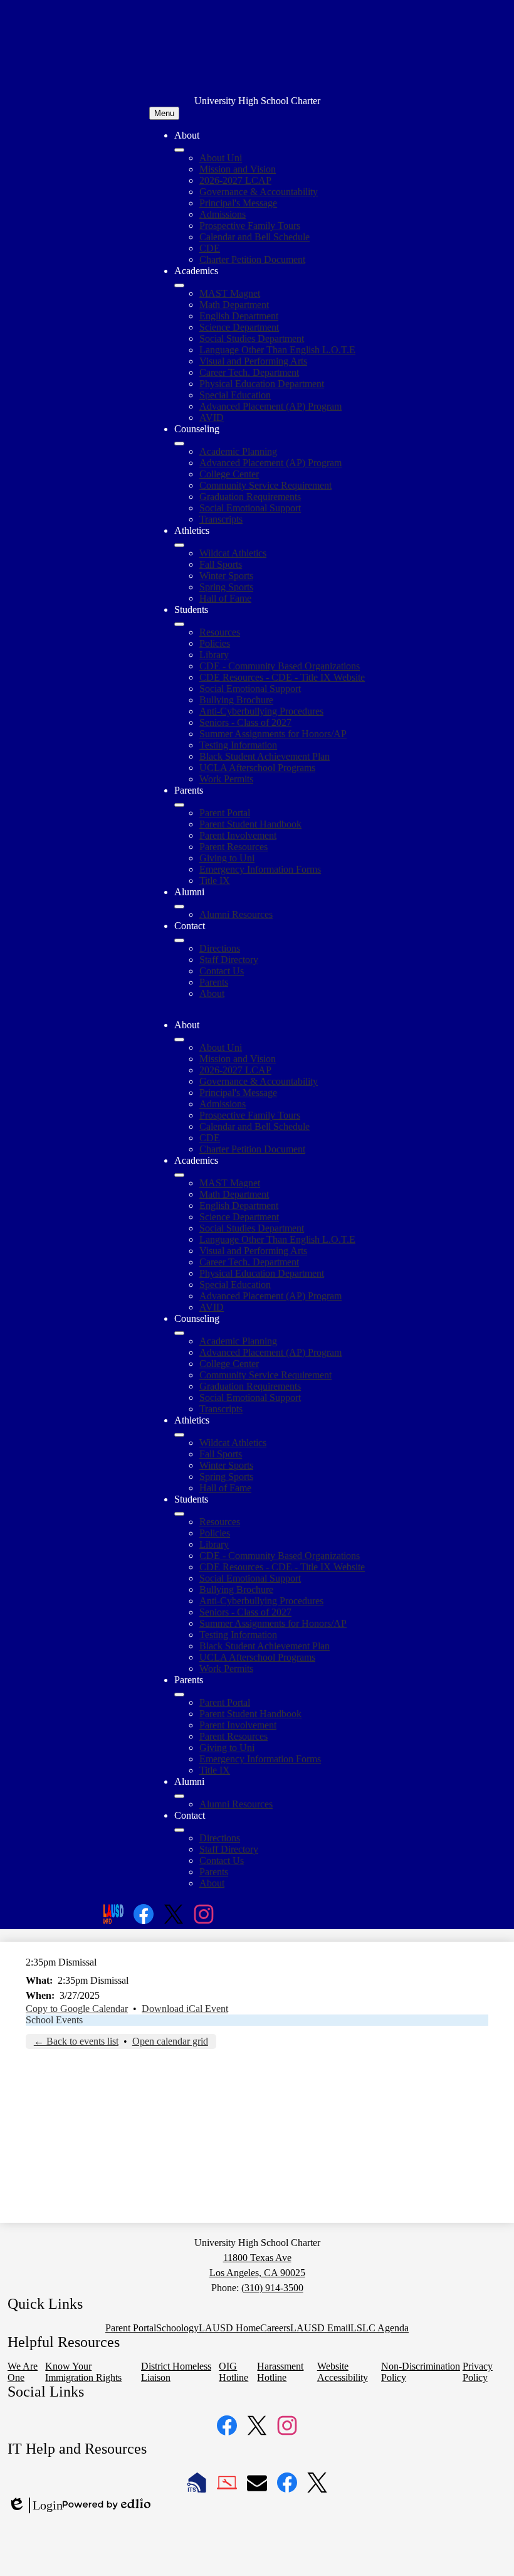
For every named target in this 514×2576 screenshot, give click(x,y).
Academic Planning (238, 451)
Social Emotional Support (250, 508)
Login (35, 2506)
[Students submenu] (179, 624)
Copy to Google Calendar (77, 2009)
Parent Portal (225, 813)
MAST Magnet (230, 293)
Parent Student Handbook (250, 824)
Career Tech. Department (249, 372)
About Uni (221, 158)
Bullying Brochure (236, 700)
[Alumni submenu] (179, 907)
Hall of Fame (225, 598)
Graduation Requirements (250, 497)
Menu (164, 113)
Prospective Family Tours (250, 226)
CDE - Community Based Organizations (280, 666)
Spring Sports (226, 587)
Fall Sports (221, 564)
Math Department (234, 305)
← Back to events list (76, 2041)
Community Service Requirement (265, 485)
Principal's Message (238, 203)
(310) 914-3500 (272, 2288)
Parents (214, 982)
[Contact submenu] (179, 940)
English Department (239, 316)
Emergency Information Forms (260, 869)
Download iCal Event (185, 2009)
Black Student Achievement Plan (265, 756)
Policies (215, 643)
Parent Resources (233, 847)
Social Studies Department (252, 338)
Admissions (223, 214)
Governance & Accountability (259, 192)
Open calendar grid (170, 2041)
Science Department (239, 327)
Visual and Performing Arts (253, 361)
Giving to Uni (227, 858)
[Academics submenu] (179, 285)
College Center (229, 474)
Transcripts (221, 519)
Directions (220, 948)
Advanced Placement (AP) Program (270, 406)
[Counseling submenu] (179, 444)
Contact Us (222, 971)
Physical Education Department (262, 384)
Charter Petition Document (252, 259)
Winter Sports (226, 576)
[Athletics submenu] (179, 545)
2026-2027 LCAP (235, 180)
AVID (212, 418)
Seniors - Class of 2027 (245, 722)
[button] (179, 1040)
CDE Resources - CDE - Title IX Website (282, 677)
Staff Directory (229, 960)
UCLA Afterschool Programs (257, 768)
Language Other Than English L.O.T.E (277, 350)
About (212, 993)
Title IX (215, 881)
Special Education (235, 395)
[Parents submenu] (179, 805)
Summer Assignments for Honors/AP (273, 734)
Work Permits (226, 779)
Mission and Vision (238, 169)
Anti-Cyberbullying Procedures (261, 711)
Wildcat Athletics (233, 553)
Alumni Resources (236, 914)
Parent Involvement (238, 835)
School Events (54, 2020)
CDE (210, 248)
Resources (220, 632)
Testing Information (238, 745)
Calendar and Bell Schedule (254, 237)
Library (214, 655)
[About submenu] (179, 150)
